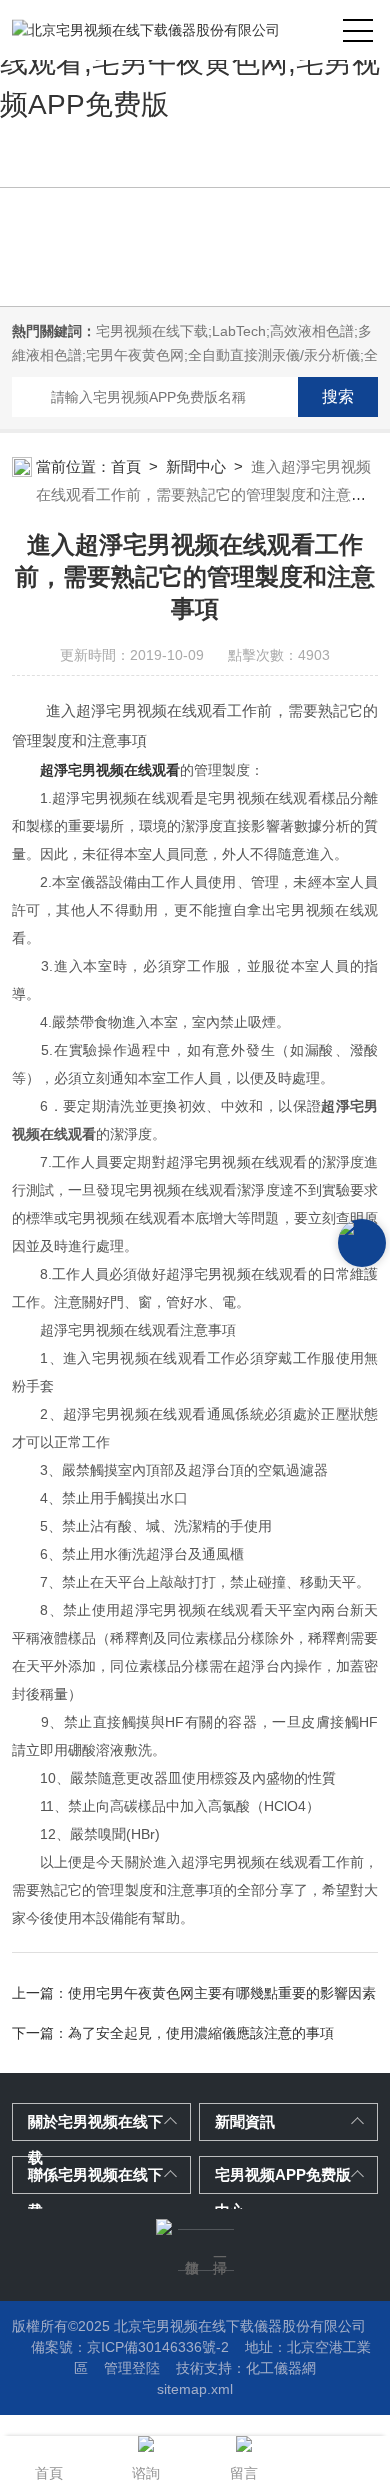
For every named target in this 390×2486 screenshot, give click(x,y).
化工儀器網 (281, 2368)
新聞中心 (196, 466)
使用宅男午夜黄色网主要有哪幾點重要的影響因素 (222, 1993)
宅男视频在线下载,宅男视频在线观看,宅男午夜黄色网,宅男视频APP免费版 (190, 62)
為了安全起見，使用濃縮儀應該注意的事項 (201, 2033)
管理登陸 (132, 2368)
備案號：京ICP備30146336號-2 (130, 2347)
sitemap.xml (195, 2389)
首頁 (126, 466)
